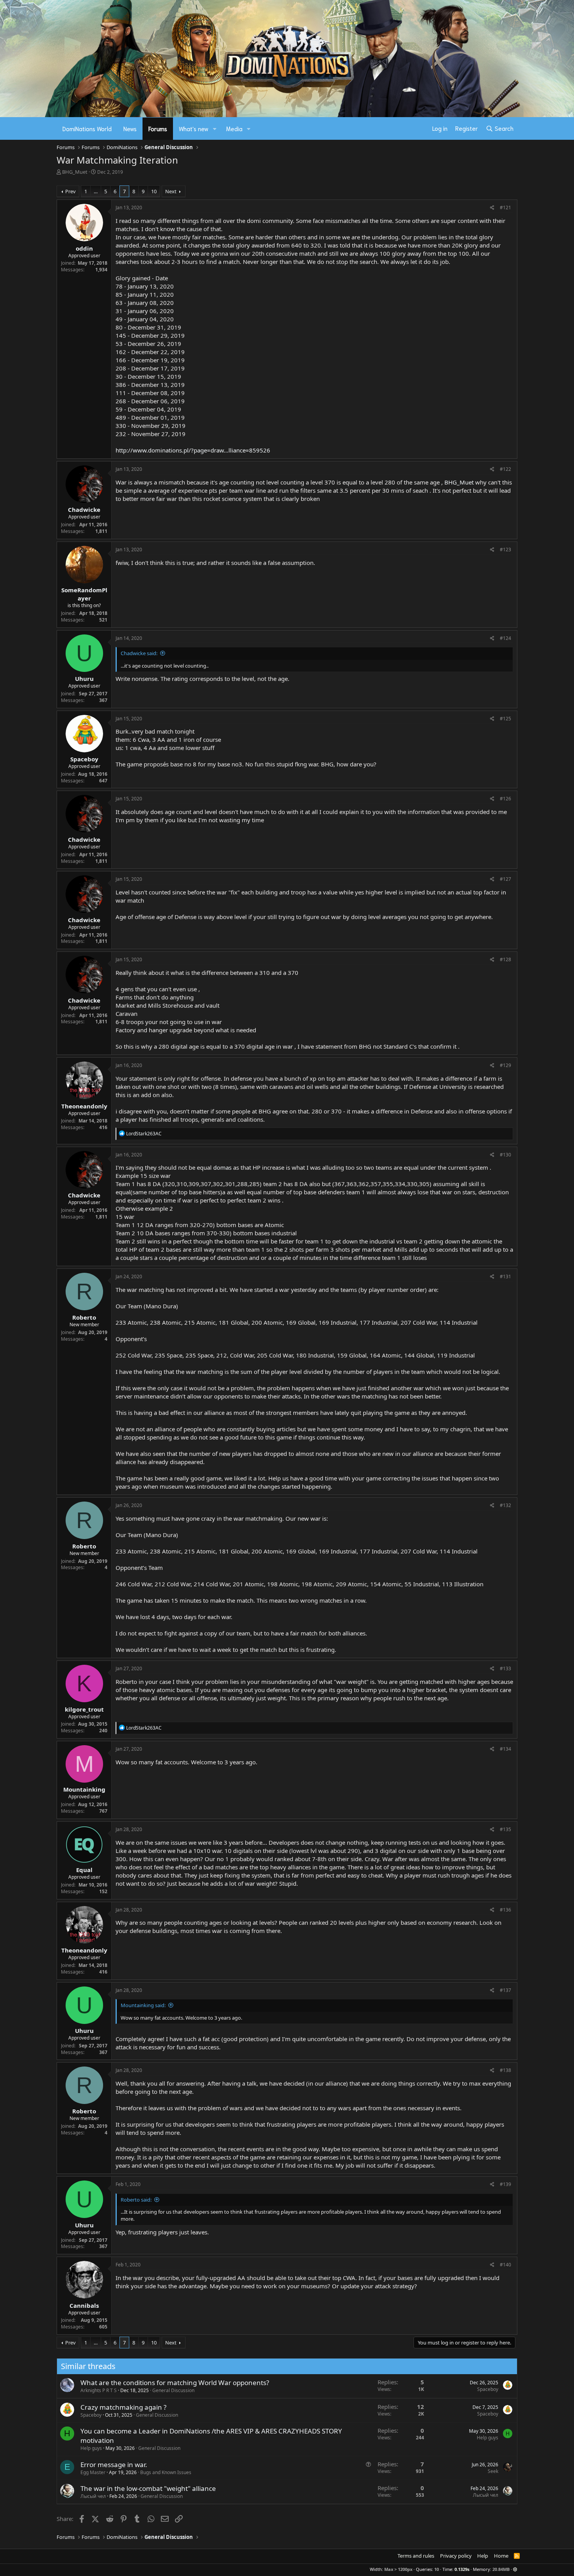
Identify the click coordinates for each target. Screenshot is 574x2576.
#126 (505, 799)
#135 (505, 1829)
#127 (505, 879)
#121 (505, 208)
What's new (194, 128)
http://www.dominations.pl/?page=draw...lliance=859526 (193, 450)
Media (234, 128)
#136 (505, 1910)
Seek (493, 2471)
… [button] (96, 191)
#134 (505, 1749)
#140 (505, 2265)
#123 (505, 550)
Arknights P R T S (99, 2390)
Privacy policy (456, 2556)
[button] (215, 129)
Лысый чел (93, 2496)
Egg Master (93, 2472)
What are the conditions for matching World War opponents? (175, 2383)
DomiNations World (87, 128)
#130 (505, 1155)
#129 (505, 1065)
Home (501, 2556)
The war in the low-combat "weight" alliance (148, 2488)
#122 (505, 469)
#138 (505, 2070)
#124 (505, 638)
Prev (70, 191)
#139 (505, 2184)
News (130, 128)
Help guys (91, 2448)
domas (222, 1167)
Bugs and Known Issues (166, 2472)
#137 (505, 1990)
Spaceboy (488, 2389)
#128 (505, 959)
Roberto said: (136, 2200)
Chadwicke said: (139, 653)
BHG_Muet (75, 172)
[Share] (492, 208)
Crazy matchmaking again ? (123, 2407)
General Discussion (173, 2390)
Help (483, 2556)
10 (154, 191)
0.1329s (462, 2569)
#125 (505, 719)
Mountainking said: (143, 2005)
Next (171, 191)
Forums (158, 128)
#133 (505, 1668)
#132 (505, 1505)
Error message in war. (114, 2465)
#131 (505, 1276)
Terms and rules (416, 2556)
